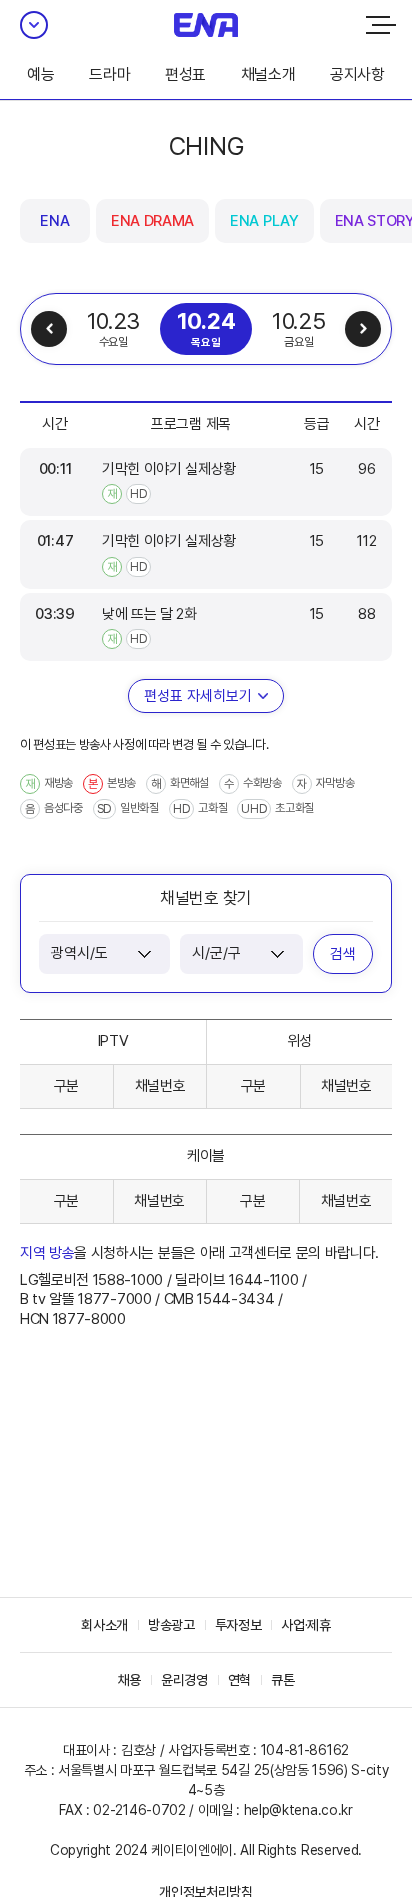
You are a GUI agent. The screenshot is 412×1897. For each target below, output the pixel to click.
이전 (49, 329)
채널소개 (268, 74)
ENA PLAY (264, 221)
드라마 (109, 74)
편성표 (185, 74)
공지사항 (357, 74)
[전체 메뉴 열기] (381, 25)
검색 (343, 954)
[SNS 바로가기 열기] (34, 25)
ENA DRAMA (152, 221)
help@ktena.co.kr (298, 1810)
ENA (54, 221)
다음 (363, 329)
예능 (40, 74)
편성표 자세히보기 (198, 696)
